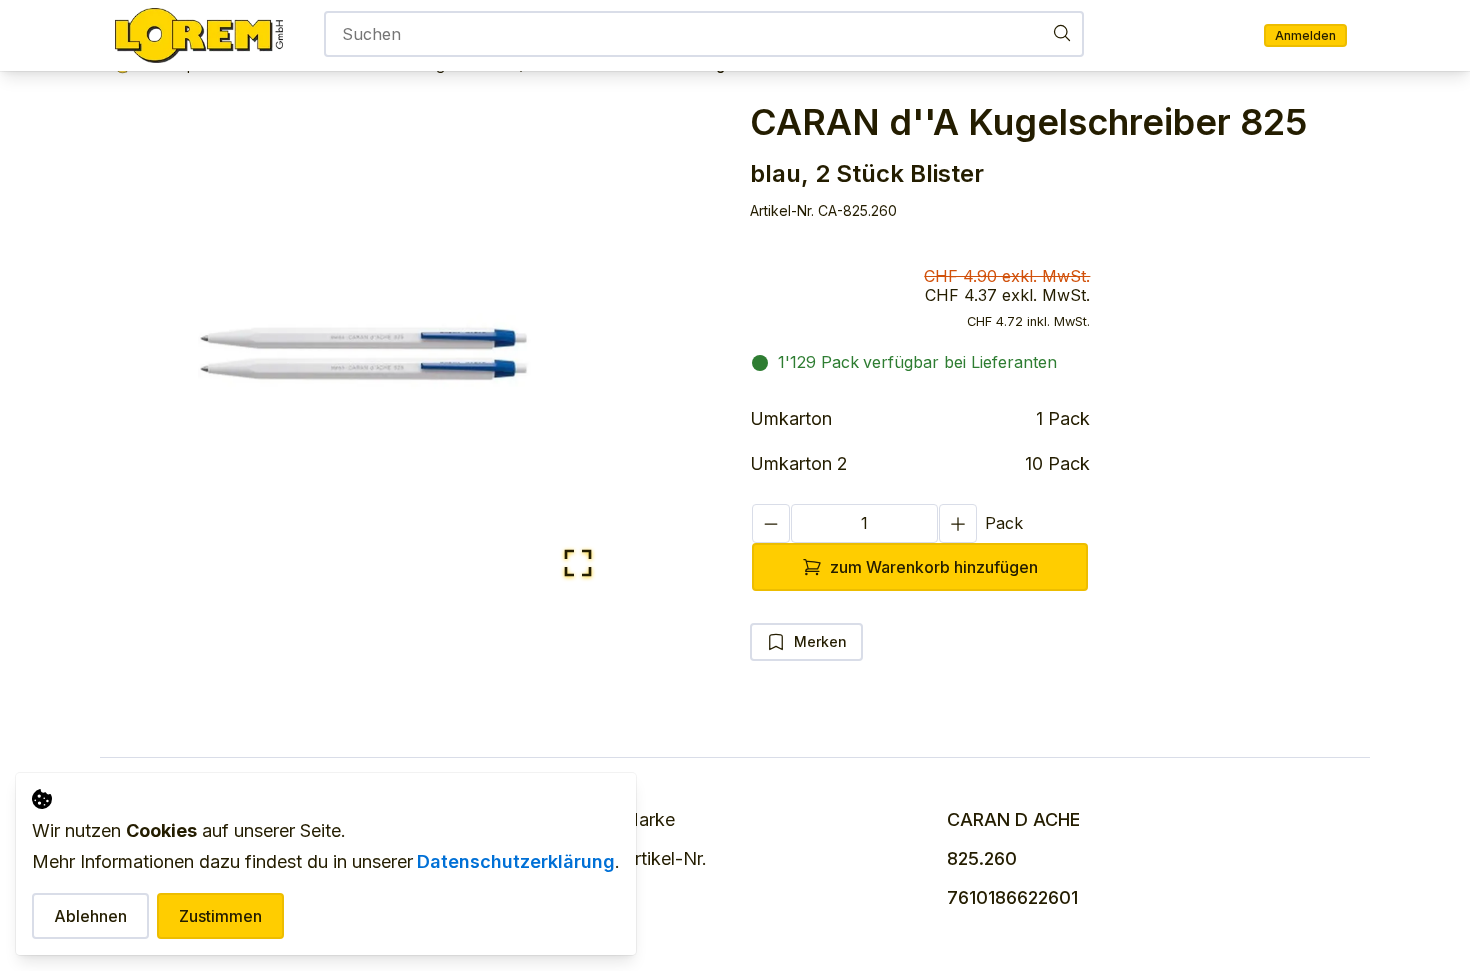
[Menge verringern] (771, 523)
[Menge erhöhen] (958, 523)
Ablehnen (90, 916)
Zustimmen (220, 916)
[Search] (1062, 32)
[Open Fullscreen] (578, 564)
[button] (364, 352)
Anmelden (1305, 35)
